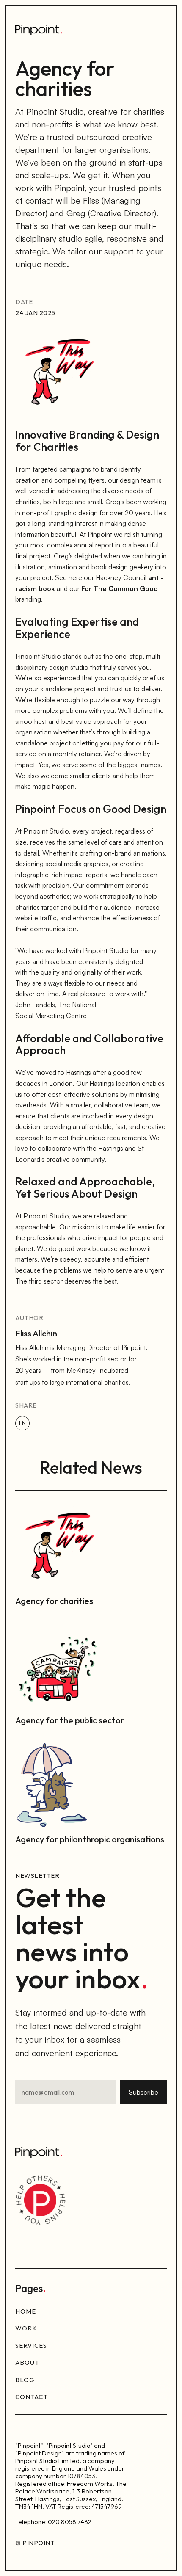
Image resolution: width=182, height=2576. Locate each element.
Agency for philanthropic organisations (90, 1839)
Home (26, 2311)
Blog (25, 2380)
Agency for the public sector (70, 1720)
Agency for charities (54, 1601)
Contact (32, 2397)
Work (26, 2328)
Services (31, 2345)
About (27, 2362)
